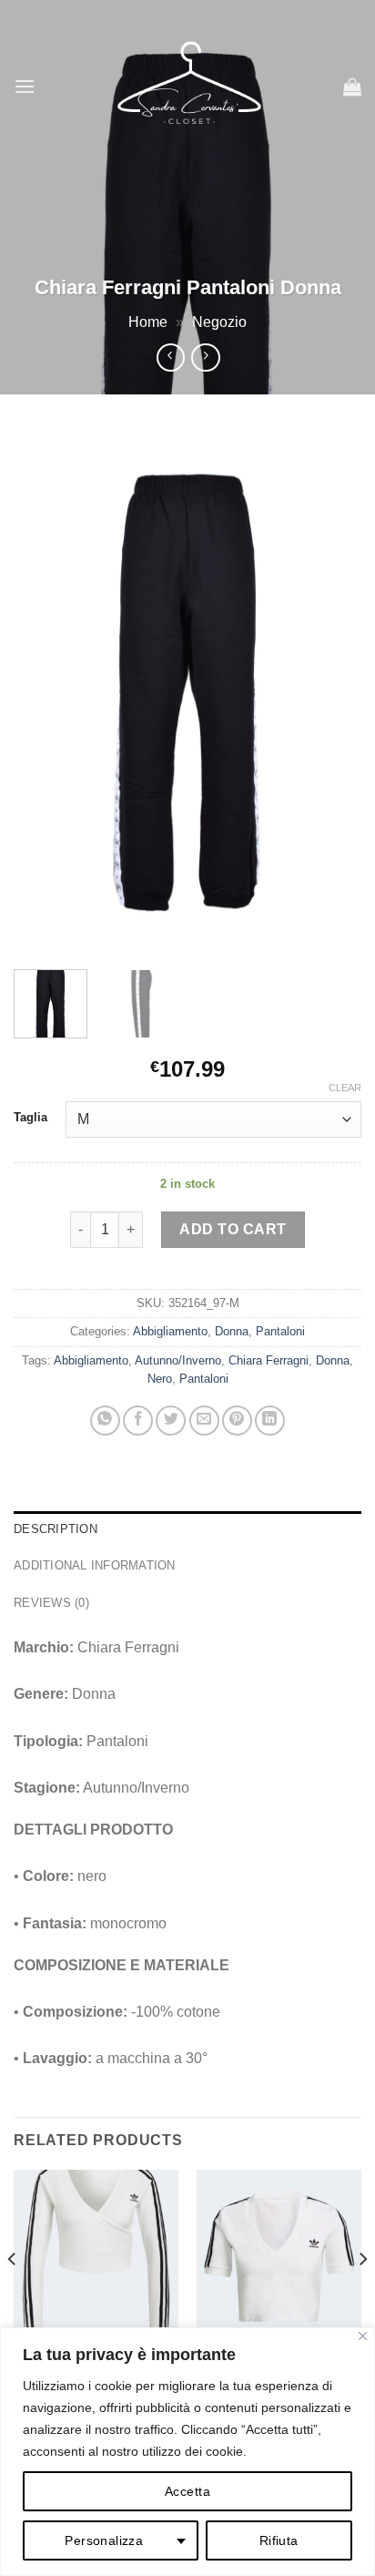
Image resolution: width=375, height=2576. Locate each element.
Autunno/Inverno (178, 1360)
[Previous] (44, 691)
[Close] (363, 2336)
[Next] (331, 691)
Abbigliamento (170, 1331)
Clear (345, 1088)
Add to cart (233, 1229)
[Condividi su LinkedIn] (270, 1421)
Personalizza (104, 2540)
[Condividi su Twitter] (171, 1421)
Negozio (219, 322)
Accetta (187, 2491)
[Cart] (352, 87)
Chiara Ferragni (269, 1360)
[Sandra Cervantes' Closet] (189, 87)
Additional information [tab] (95, 1565)
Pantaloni (280, 1331)
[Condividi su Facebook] (138, 1421)
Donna (232, 1331)
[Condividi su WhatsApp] (105, 1421)
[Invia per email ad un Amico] (204, 1421)
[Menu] (25, 86)
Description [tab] (56, 1529)
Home (148, 322)
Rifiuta (279, 2540)
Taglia (30, 1118)
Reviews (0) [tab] (51, 1603)
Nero (160, 1379)
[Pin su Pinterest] (237, 1421)
